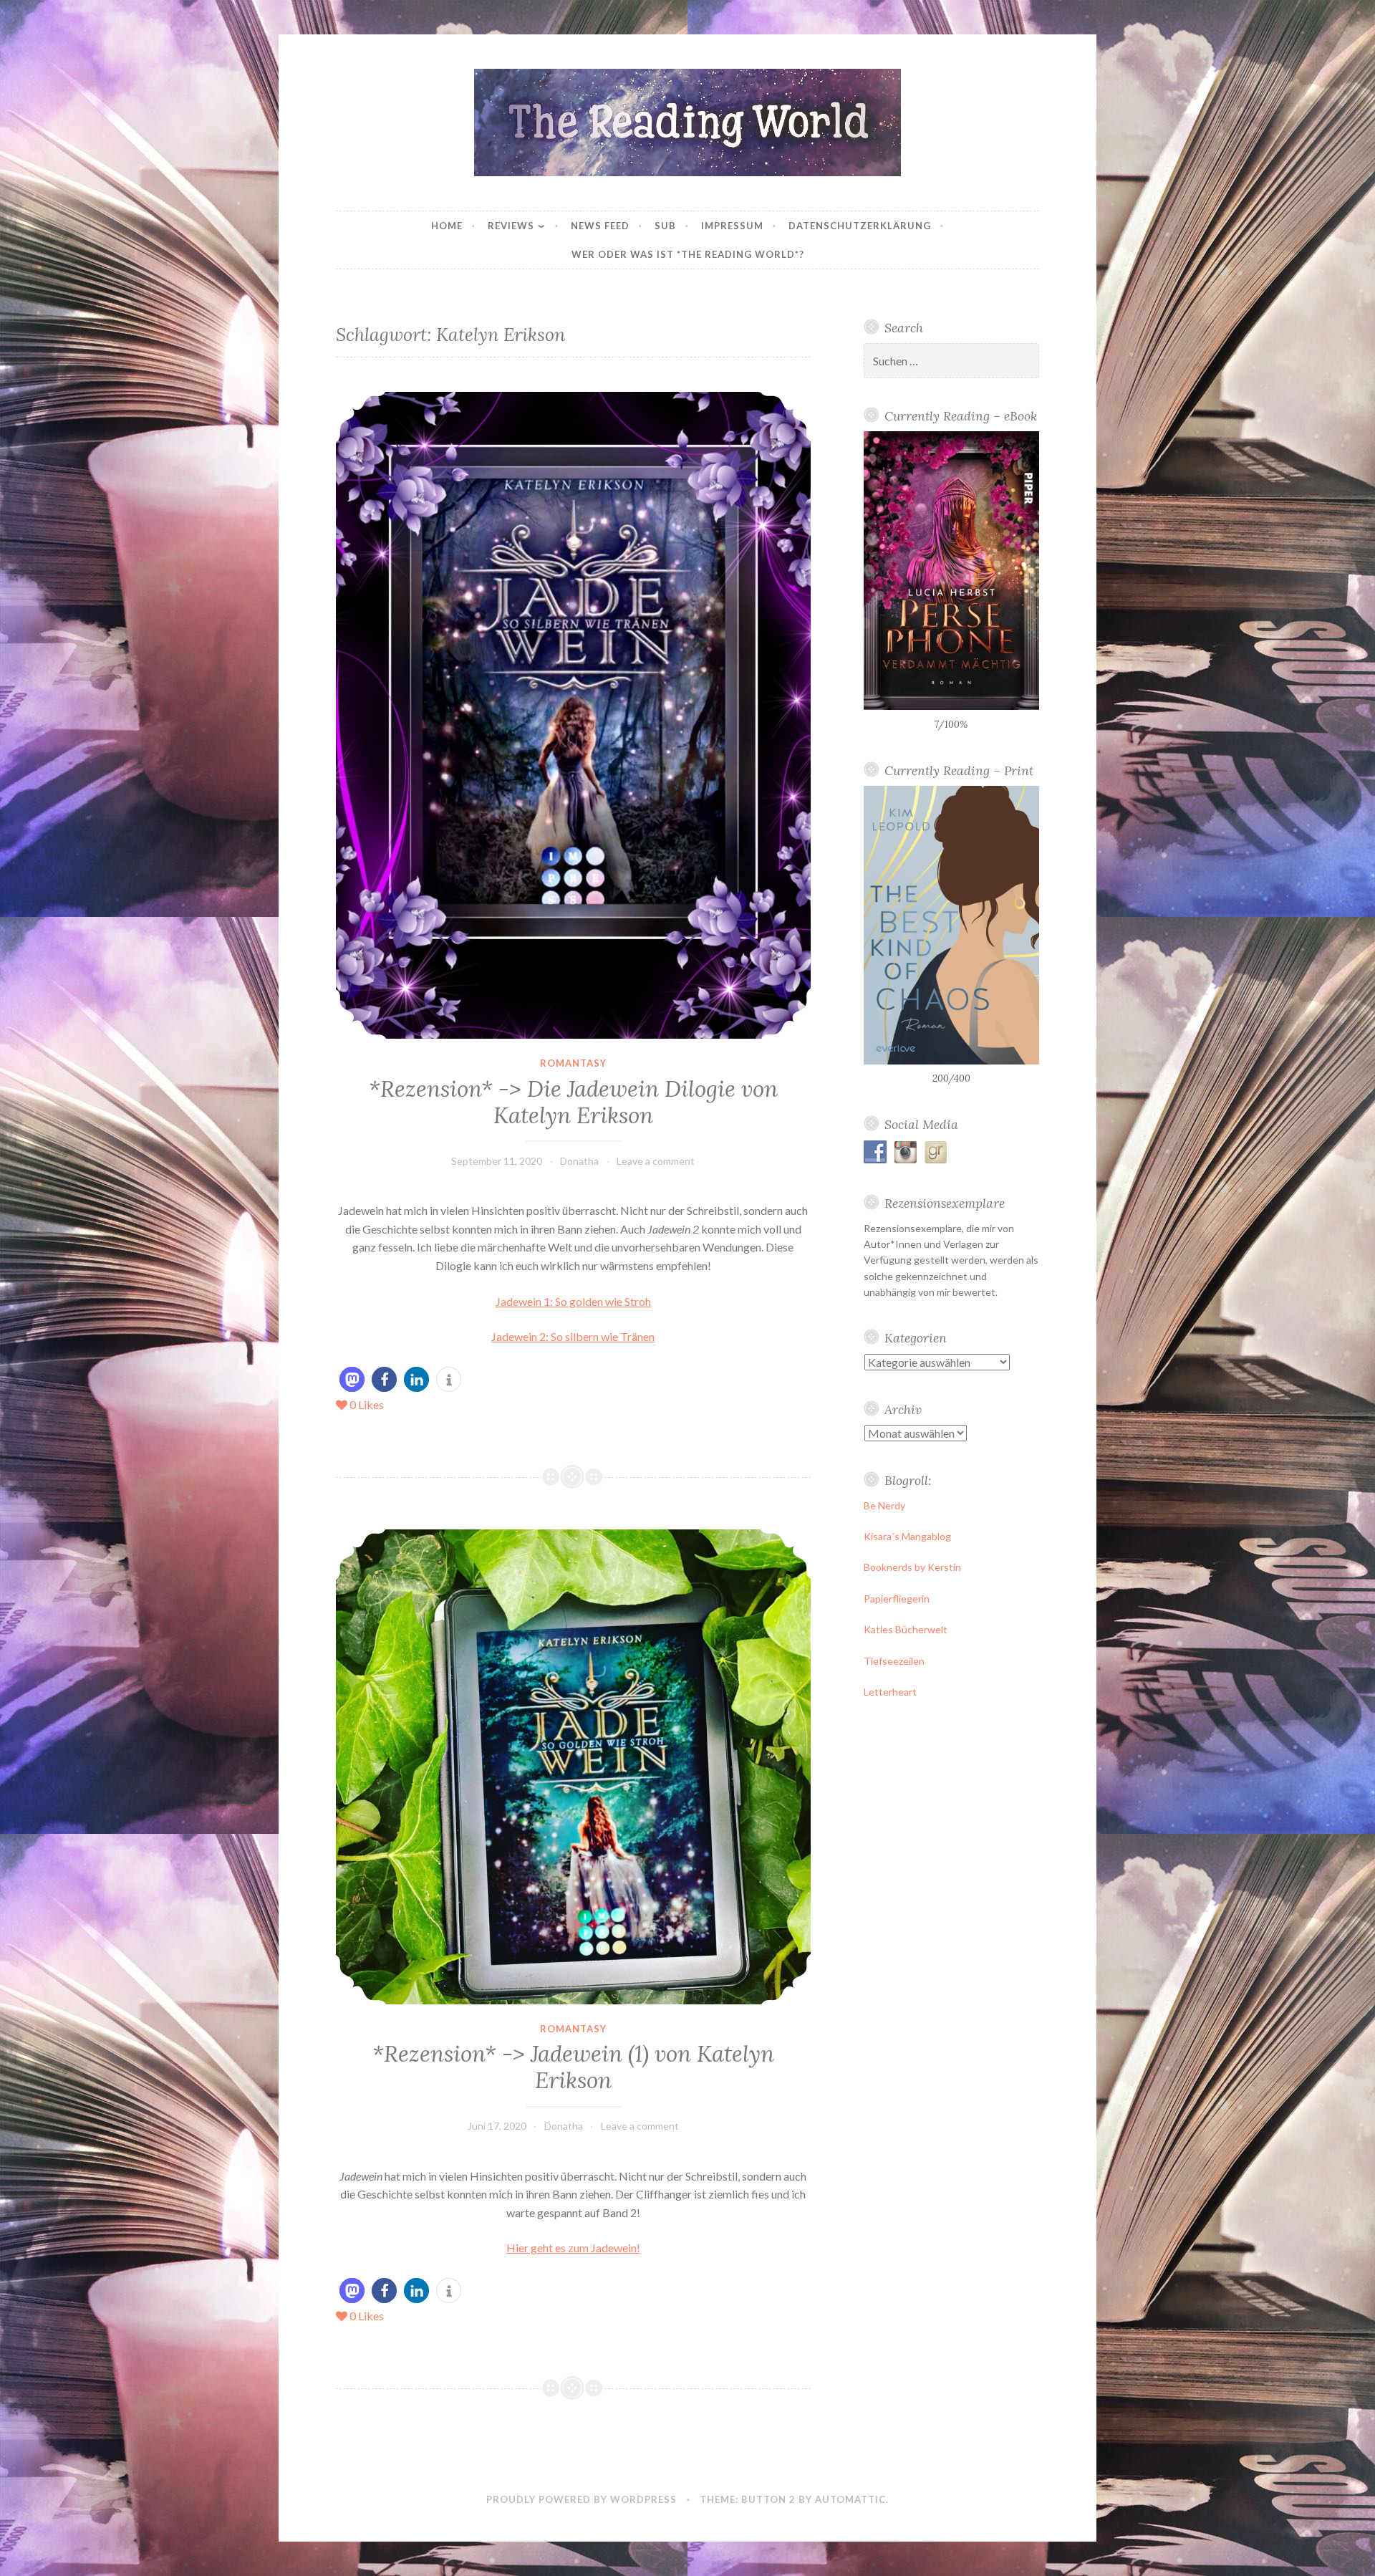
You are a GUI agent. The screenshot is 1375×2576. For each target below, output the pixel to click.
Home (447, 226)
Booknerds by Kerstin (912, 1567)
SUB (665, 226)
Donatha (579, 1161)
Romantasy (573, 1063)
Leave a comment (656, 1161)
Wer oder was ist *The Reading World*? (688, 254)
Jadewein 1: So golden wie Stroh (573, 1301)
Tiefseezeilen (894, 1661)
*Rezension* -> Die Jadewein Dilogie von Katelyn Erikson (573, 1102)
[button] (352, 1379)
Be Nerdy (884, 1505)
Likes (367, 1404)
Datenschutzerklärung (860, 226)
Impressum (732, 226)
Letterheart (890, 1692)
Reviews (511, 226)
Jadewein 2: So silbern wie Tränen (573, 1336)
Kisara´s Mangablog (907, 1536)
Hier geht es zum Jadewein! (573, 2248)
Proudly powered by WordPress (582, 2499)
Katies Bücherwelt (906, 1629)
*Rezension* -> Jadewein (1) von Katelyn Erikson (573, 2067)
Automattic (850, 2499)
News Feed (600, 226)
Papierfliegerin (897, 1599)
